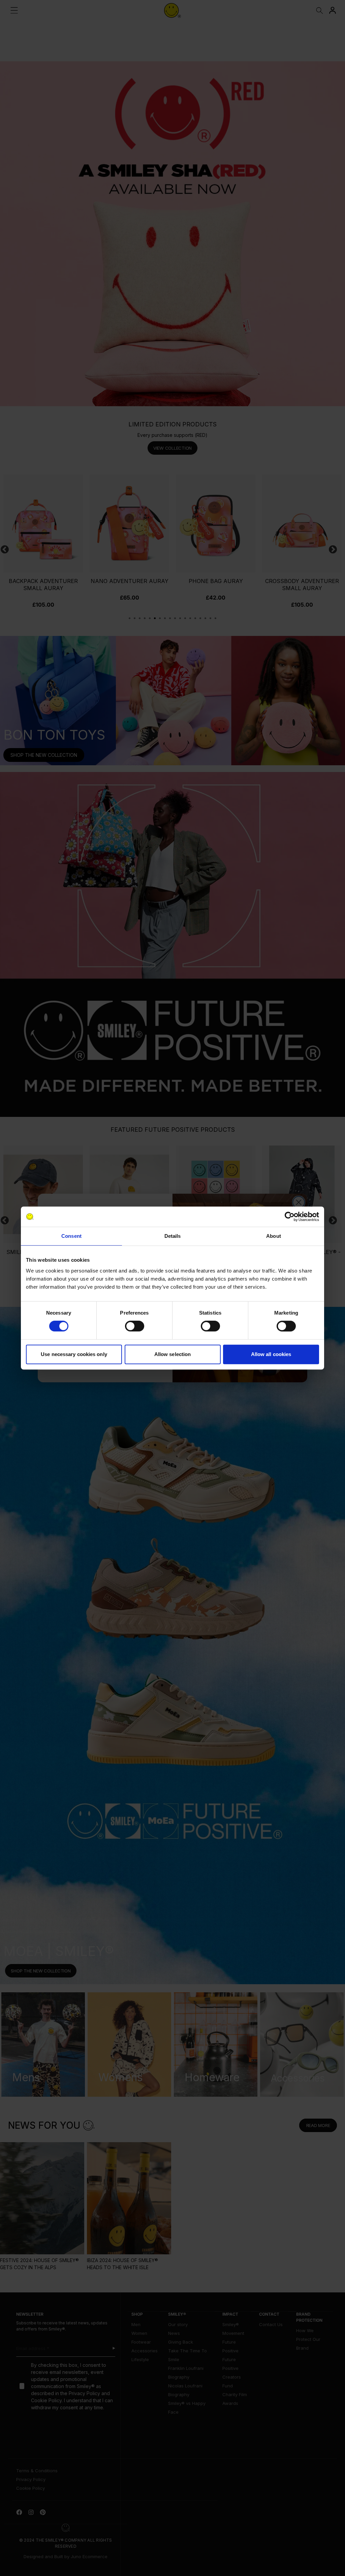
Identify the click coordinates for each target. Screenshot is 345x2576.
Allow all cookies (271, 1354)
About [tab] (274, 1236)
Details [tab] (173, 1236)
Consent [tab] (71, 1236)
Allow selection (173, 1354)
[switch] (135, 1326)
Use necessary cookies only (74, 1354)
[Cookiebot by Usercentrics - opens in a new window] (290, 1217)
